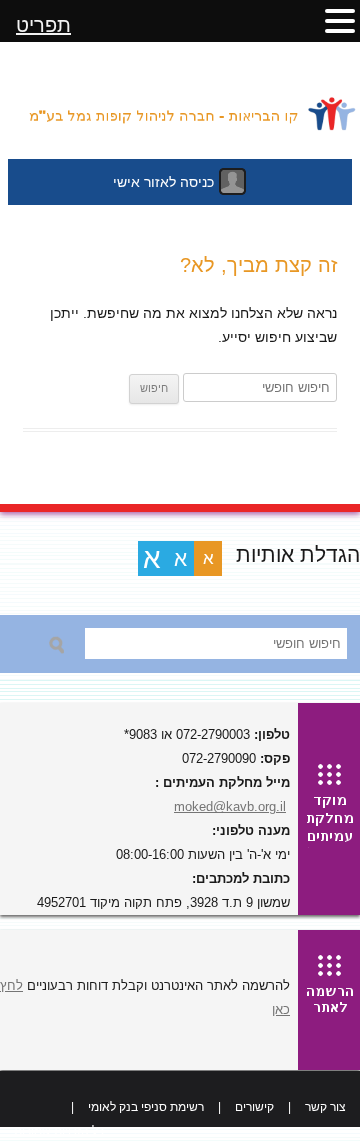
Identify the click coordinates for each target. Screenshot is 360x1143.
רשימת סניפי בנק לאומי (146, 1107)
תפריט (43, 25)
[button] (340, 20)
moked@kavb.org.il (230, 806)
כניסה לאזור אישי (163, 182)
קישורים (254, 1107)
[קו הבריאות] (180, 105)
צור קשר (325, 1107)
